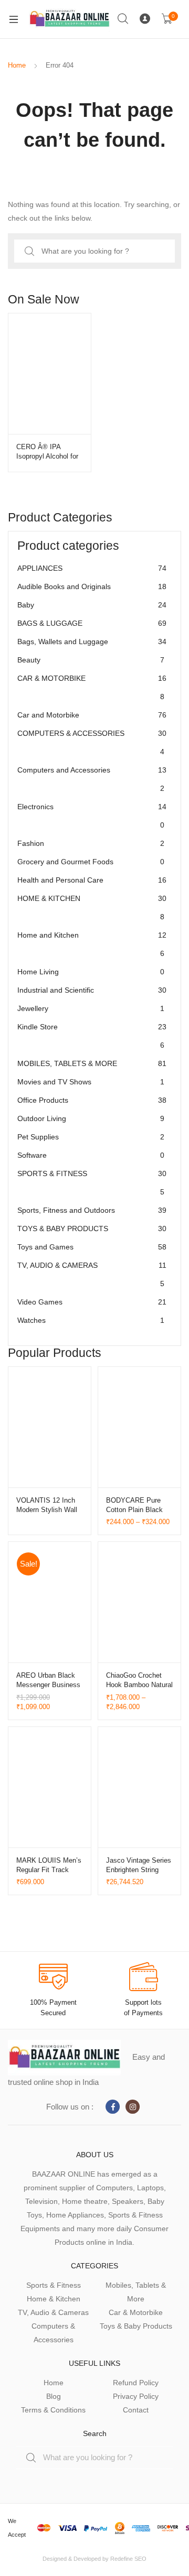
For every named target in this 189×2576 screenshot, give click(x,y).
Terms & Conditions (53, 2410)
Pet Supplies (91, 1137)
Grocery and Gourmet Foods (91, 862)
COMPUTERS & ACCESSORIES (92, 742)
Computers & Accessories (53, 2333)
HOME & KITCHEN (92, 907)
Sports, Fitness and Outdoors (92, 1210)
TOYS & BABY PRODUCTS (92, 1229)
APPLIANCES (92, 568)
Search (123, 19)
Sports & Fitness (54, 2285)
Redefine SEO (128, 2559)
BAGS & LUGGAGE (92, 623)
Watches (91, 1320)
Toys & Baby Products (136, 2326)
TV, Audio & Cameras (53, 2312)
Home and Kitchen (92, 944)
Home (17, 65)
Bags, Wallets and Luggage (92, 642)
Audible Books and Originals (92, 586)
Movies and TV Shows (91, 1082)
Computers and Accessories (92, 779)
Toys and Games (92, 1247)
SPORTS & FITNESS (92, 1183)
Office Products (92, 1100)
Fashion (91, 843)
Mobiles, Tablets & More (136, 2292)
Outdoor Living (91, 1118)
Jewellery (91, 1008)
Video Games (92, 1302)
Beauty (91, 660)
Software (91, 1155)
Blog (54, 2396)
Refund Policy (136, 2383)
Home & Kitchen (54, 2299)
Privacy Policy (136, 2396)
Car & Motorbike (136, 2312)
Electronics (92, 816)
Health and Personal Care (92, 880)
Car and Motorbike (92, 715)
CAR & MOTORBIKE (92, 687)
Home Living (91, 972)
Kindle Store (92, 1036)
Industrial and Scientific (92, 990)
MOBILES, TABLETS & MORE (92, 1063)
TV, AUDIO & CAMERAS (92, 1274)
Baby (92, 605)
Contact (136, 2410)
